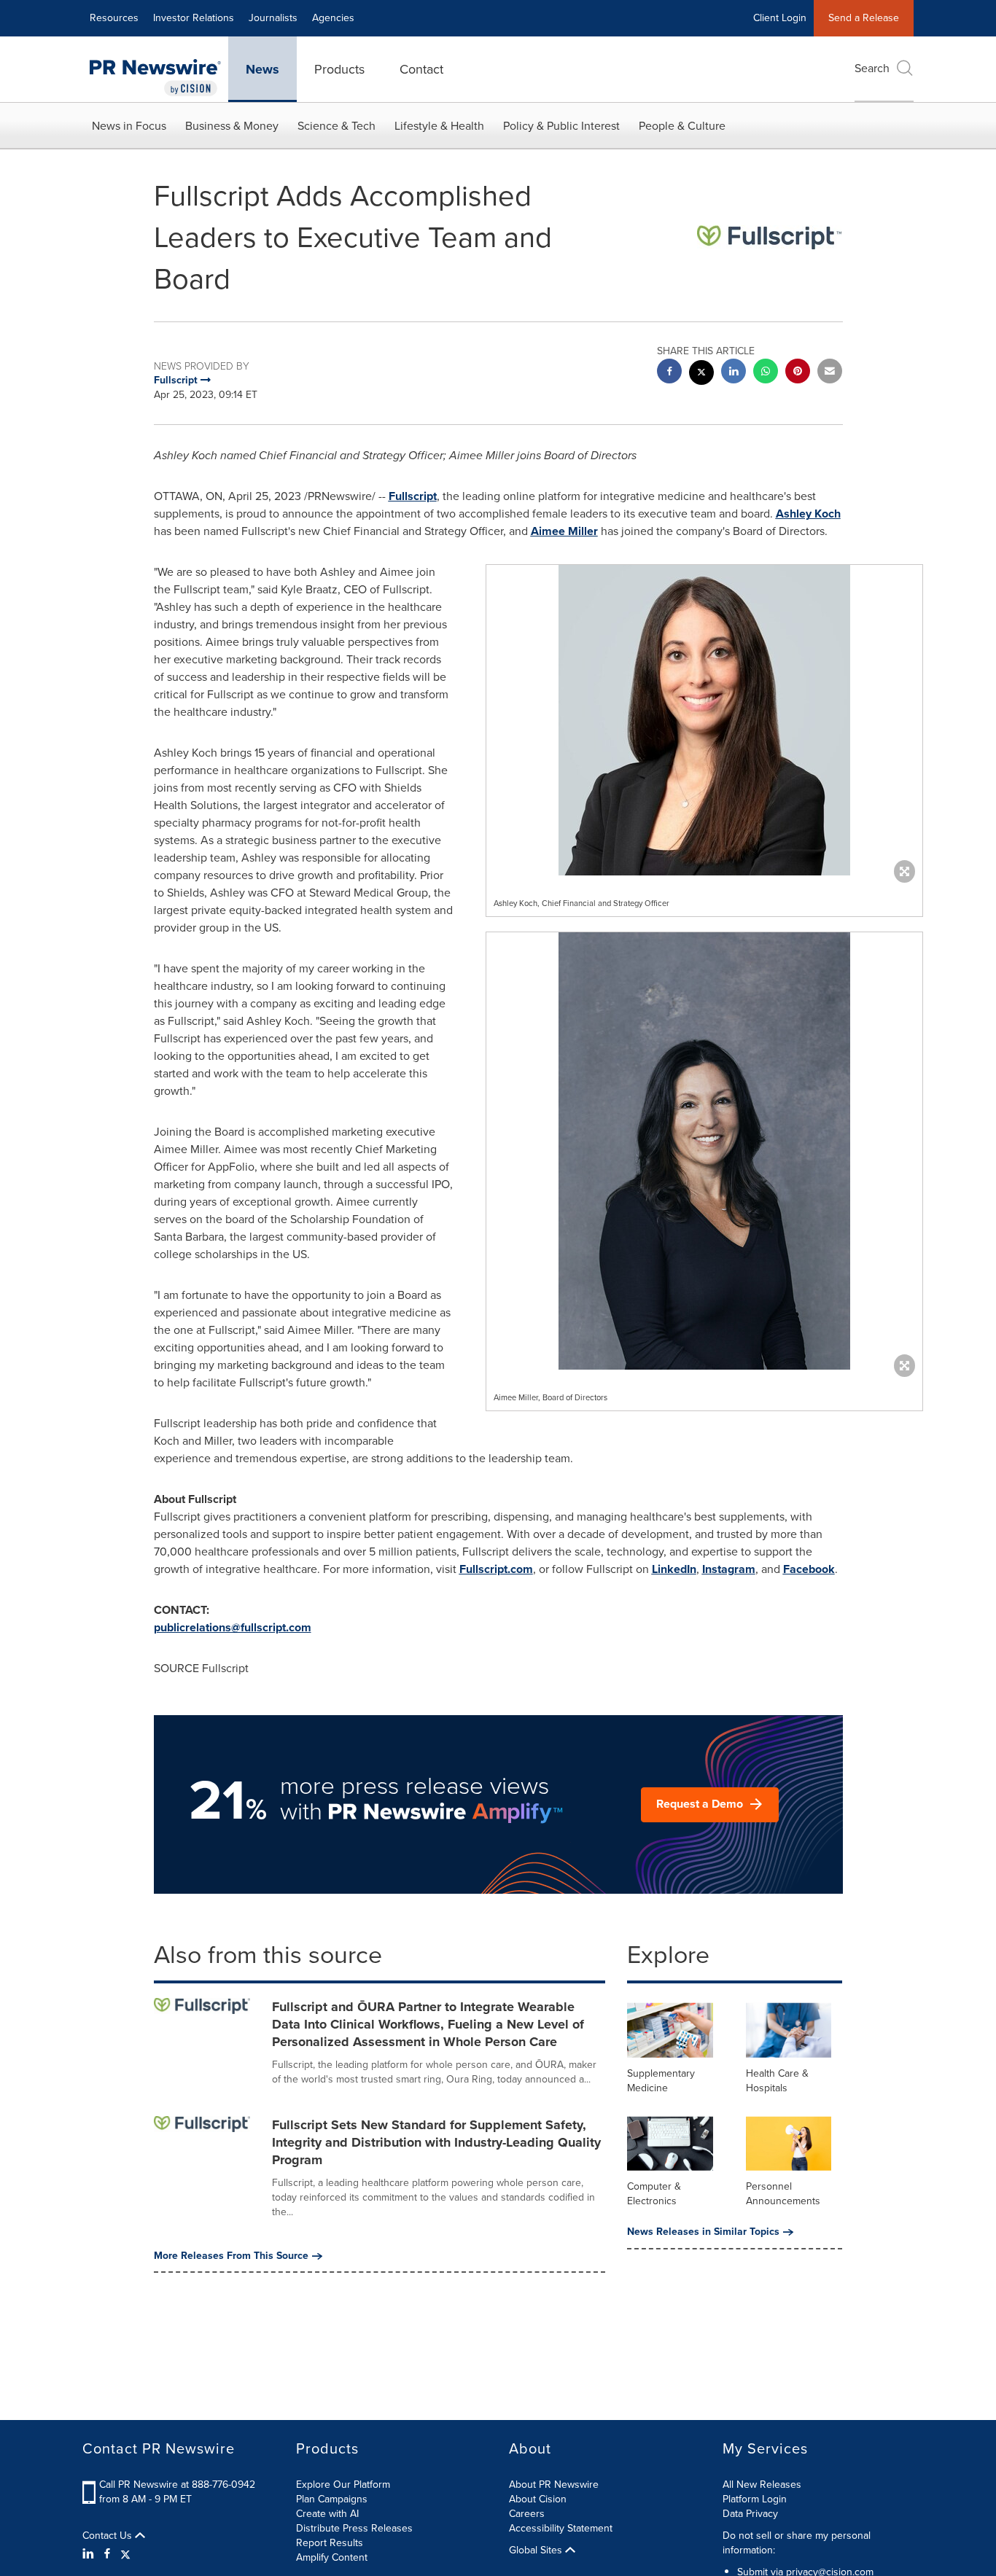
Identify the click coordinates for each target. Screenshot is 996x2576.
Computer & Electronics (654, 2194)
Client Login (780, 18)
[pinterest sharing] (798, 373)
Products (339, 69)
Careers (527, 2514)
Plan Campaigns (332, 2499)
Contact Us (109, 2536)
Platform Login (755, 2499)
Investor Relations (194, 18)
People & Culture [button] (682, 126)
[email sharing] (830, 373)
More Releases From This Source (231, 2256)
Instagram (729, 1569)
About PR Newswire (554, 2485)
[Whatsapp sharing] (766, 373)
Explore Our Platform (343, 2485)
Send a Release (864, 18)
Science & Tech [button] (336, 126)
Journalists (273, 18)
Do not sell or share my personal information (797, 2543)
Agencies (333, 18)
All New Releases (762, 2485)
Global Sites (537, 2550)
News (262, 69)
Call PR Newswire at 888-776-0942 (177, 2485)
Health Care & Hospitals (777, 2081)
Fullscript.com (496, 1569)
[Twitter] (125, 2554)
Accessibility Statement (561, 2528)
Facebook (809, 1569)
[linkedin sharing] (734, 373)
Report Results (330, 2543)
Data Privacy (750, 2514)
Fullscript (413, 496)
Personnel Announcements (783, 2194)
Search (872, 68)
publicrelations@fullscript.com (233, 1627)
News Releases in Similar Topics (703, 2232)
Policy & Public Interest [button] (561, 126)
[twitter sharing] (701, 374)
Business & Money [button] (232, 126)
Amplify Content (332, 2557)
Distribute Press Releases (354, 2528)
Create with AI (327, 2514)
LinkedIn (674, 1569)
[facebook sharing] (669, 373)
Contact (421, 69)
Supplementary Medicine (661, 2081)
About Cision (538, 2499)
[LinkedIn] (90, 2554)
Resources (114, 18)
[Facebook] (107, 2554)
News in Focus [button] (129, 126)
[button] (704, 720)
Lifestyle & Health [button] (439, 126)
